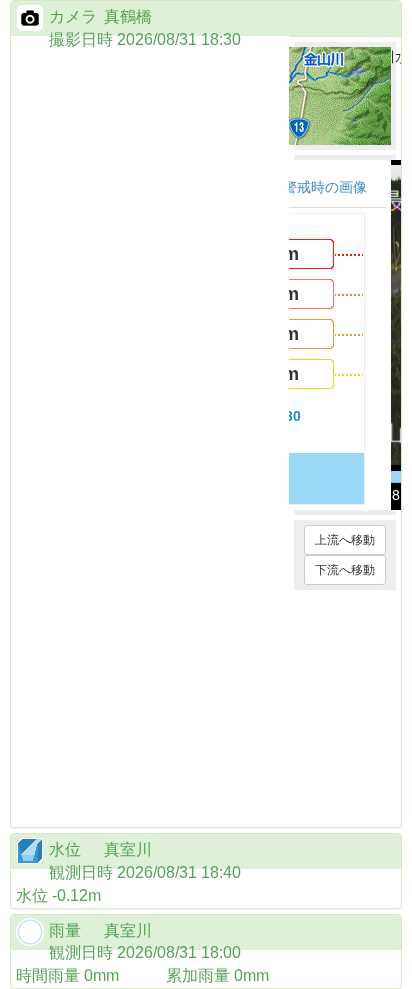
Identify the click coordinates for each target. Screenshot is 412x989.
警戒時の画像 (325, 187)
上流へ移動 (345, 540)
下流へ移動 (345, 570)
